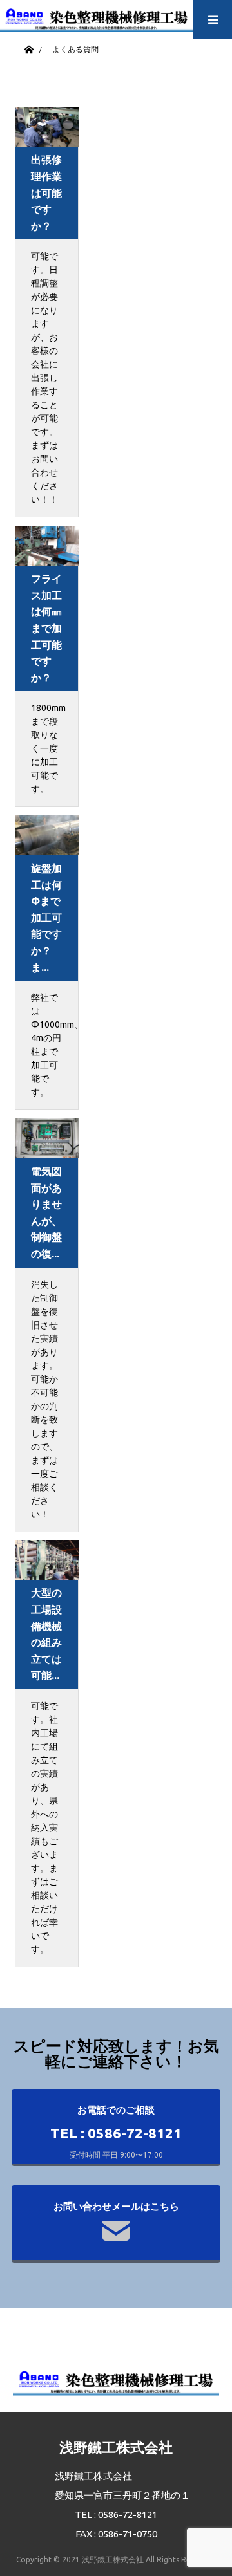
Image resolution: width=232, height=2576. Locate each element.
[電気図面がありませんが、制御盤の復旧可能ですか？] (47, 1138)
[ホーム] (29, 47)
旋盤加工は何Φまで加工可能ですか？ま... (46, 918)
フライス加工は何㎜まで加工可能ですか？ (46, 628)
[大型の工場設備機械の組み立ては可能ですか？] (47, 1560)
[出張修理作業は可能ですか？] (47, 127)
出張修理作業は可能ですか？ (46, 192)
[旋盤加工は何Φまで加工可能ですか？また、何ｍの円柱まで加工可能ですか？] (47, 835)
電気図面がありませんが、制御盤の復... (46, 1212)
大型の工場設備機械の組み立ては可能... (46, 1634)
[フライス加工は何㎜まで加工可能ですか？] (47, 546)
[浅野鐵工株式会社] (97, 16)
